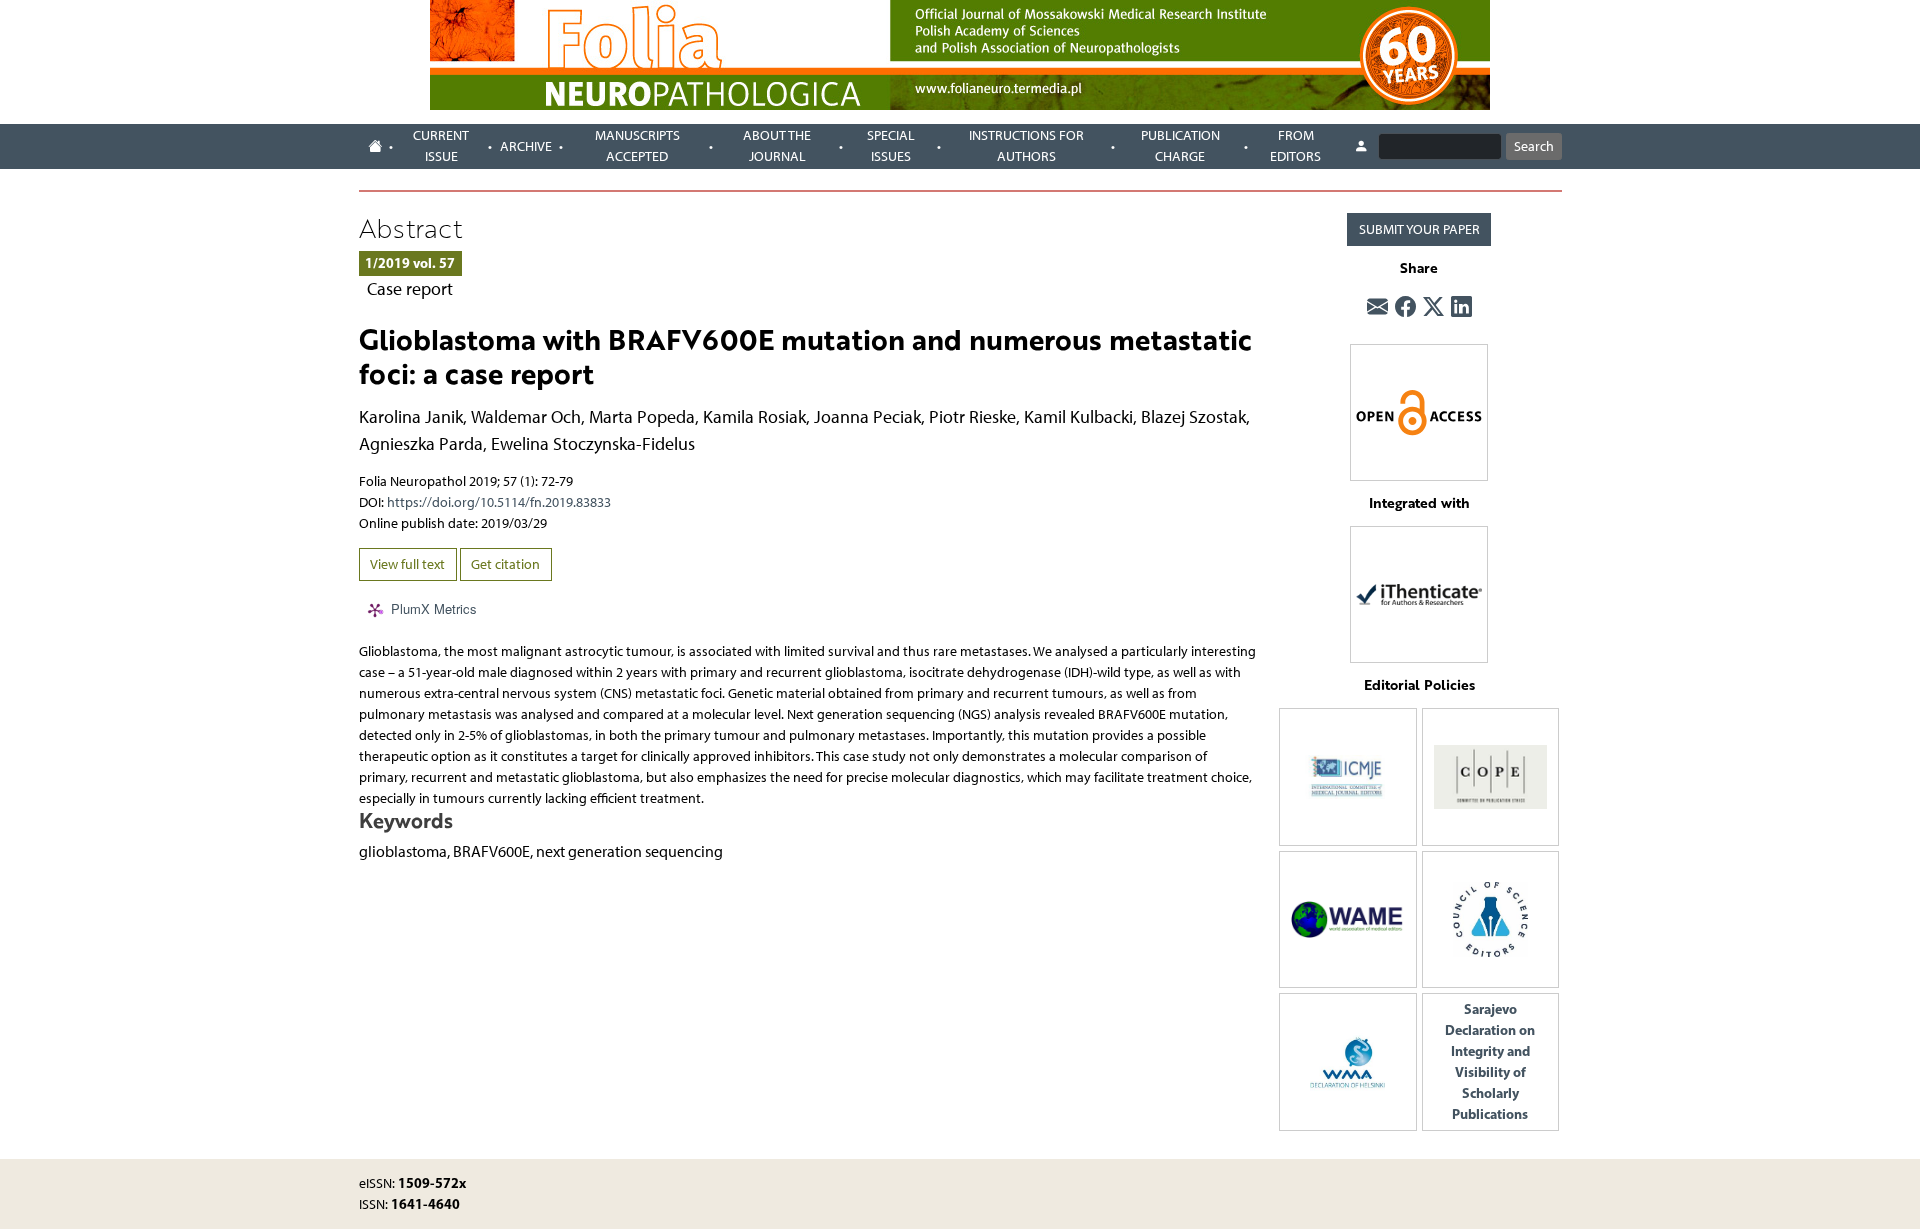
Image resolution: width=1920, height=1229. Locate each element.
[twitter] (1433, 307)
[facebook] (1405, 307)
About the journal (777, 146)
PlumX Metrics (434, 609)
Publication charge (1180, 146)
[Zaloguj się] (1361, 147)
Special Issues (891, 146)
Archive (526, 146)
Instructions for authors (1026, 146)
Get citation (505, 564)
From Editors (1295, 146)
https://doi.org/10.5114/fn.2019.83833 (499, 502)
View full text (407, 564)
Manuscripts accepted (637, 146)
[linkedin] (1461, 307)
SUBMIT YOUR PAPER (1419, 229)
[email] (1377, 307)
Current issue (441, 146)
